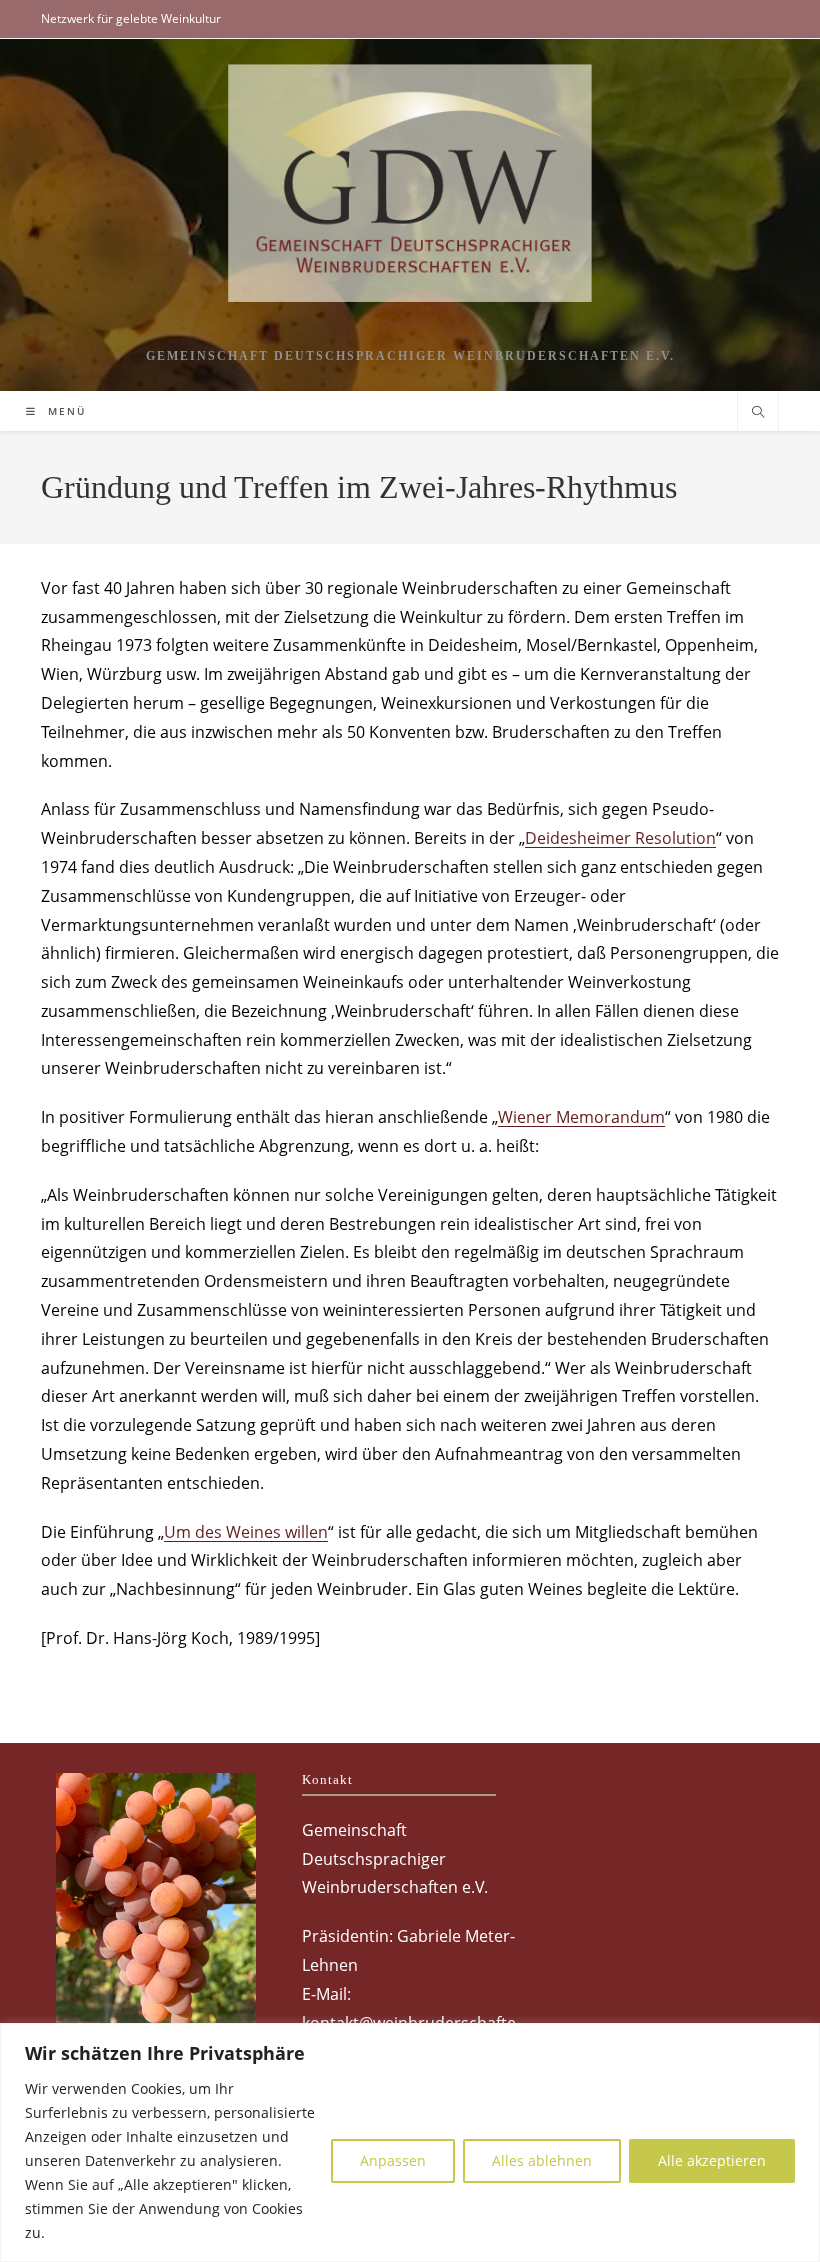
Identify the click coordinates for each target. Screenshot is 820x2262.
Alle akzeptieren (712, 2160)
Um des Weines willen (246, 1532)
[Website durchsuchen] (758, 413)
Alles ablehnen (542, 2160)
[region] (410, 2142)
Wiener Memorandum (581, 1117)
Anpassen (393, 2160)
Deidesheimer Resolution (620, 838)
